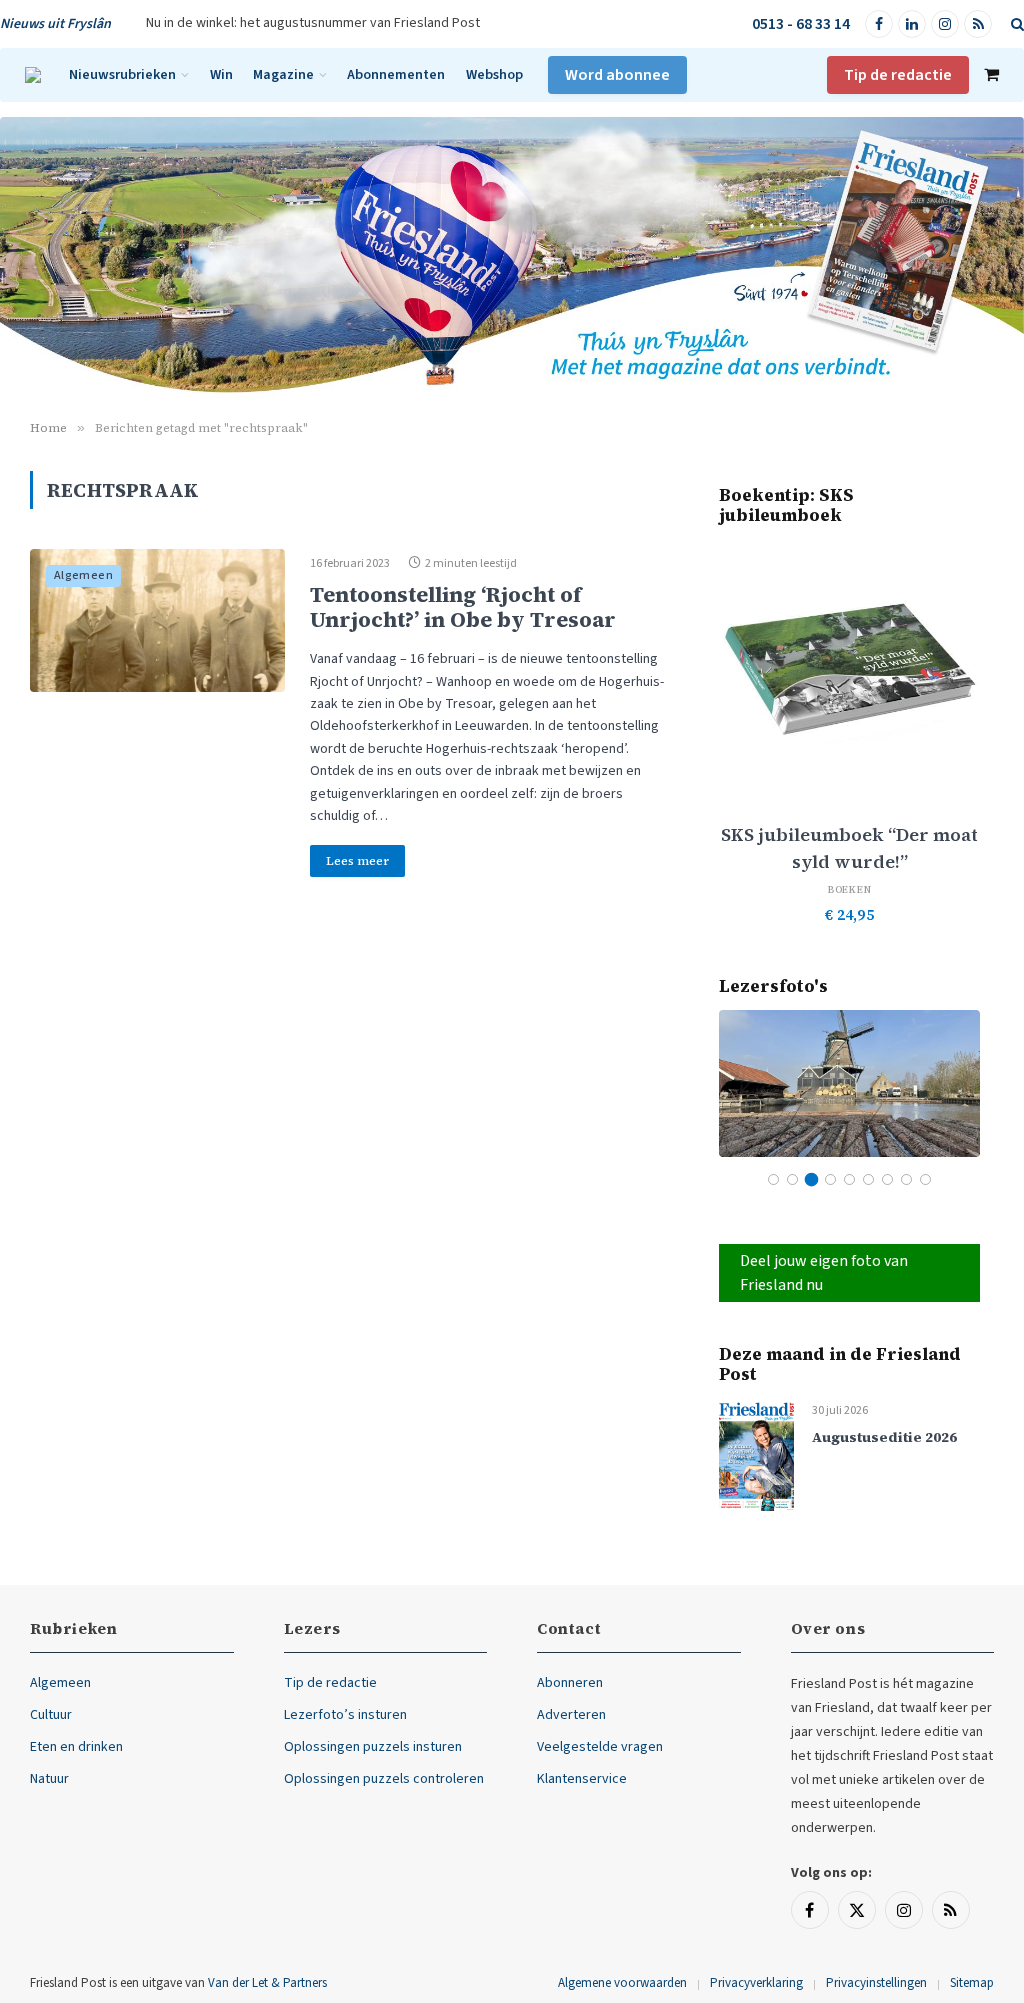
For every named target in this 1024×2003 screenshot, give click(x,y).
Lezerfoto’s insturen (345, 1715)
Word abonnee (617, 75)
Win (221, 74)
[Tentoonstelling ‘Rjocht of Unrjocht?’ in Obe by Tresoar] (157, 621)
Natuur (49, 1779)
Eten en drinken (76, 1747)
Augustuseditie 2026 (884, 1437)
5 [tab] (849, 1179)
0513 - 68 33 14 (801, 24)
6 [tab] (868, 1179)
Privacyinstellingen (876, 1983)
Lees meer (357, 861)
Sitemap (972, 1983)
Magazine (283, 74)
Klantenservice (582, 1779)
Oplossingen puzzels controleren (384, 1779)
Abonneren (570, 1683)
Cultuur (51, 1715)
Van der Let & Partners (267, 1983)
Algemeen (83, 575)
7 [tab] (887, 1179)
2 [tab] (792, 1179)
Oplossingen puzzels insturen (373, 1747)
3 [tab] (811, 1179)
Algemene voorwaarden (622, 1983)
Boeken (850, 889)
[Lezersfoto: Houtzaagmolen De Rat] (849, 1083)
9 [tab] (925, 1179)
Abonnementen (396, 74)
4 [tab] (830, 1179)
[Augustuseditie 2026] (756, 1455)
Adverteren (571, 1715)
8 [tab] (906, 1179)
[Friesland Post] (33, 75)
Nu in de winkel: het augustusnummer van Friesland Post (313, 23)
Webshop (494, 74)
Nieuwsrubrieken (122, 74)
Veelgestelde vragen (600, 1747)
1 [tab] (773, 1179)
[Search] (1015, 24)
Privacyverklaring (756, 1983)
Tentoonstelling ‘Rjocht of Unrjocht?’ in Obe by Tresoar (463, 607)
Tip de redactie (898, 75)
